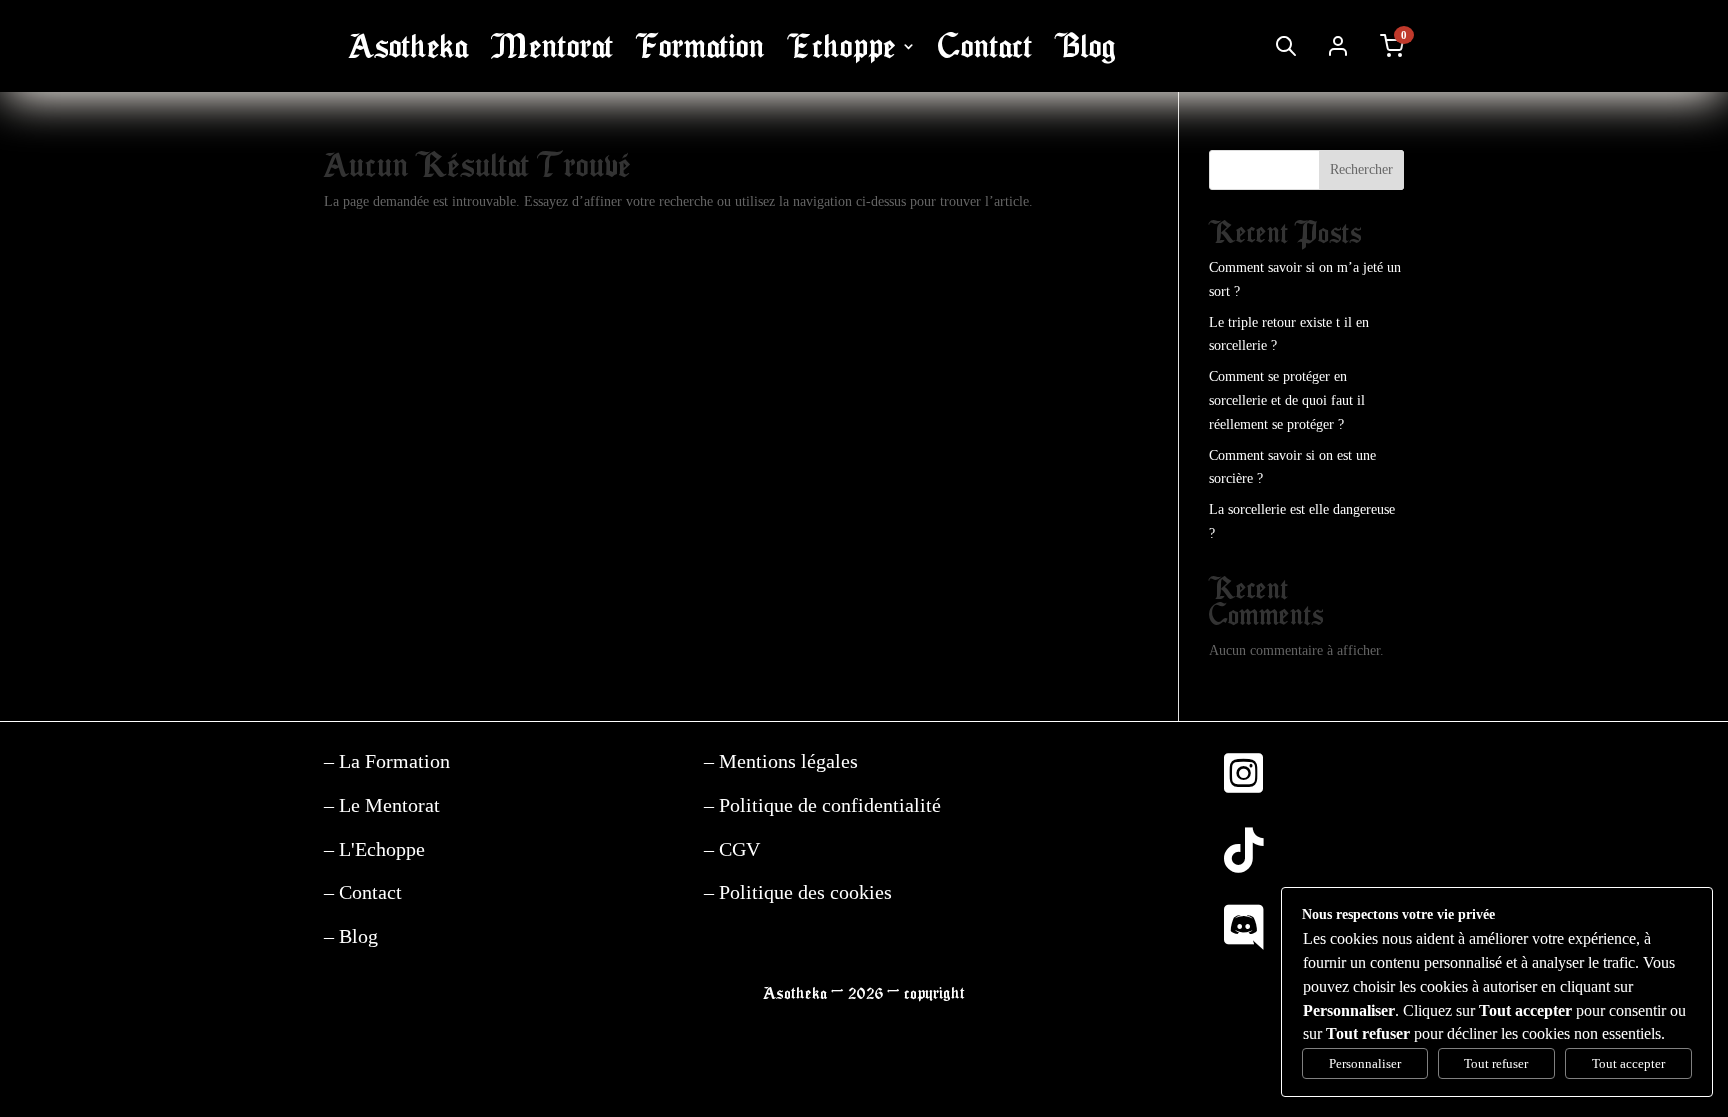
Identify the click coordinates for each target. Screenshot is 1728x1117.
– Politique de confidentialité (822, 805)
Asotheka (408, 46)
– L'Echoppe (374, 849)
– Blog (351, 936)
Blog (1085, 46)
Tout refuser (1496, 1063)
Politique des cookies (803, 892)
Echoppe (841, 46)
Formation (700, 46)
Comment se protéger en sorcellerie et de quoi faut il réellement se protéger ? (1287, 400)
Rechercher (1361, 169)
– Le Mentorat (382, 805)
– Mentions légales (781, 761)
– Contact (363, 892)
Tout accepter (1628, 1063)
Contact (985, 46)
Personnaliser (1365, 1063)
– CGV (732, 849)
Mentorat (552, 46)
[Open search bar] (1286, 46)
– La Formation (387, 761)
